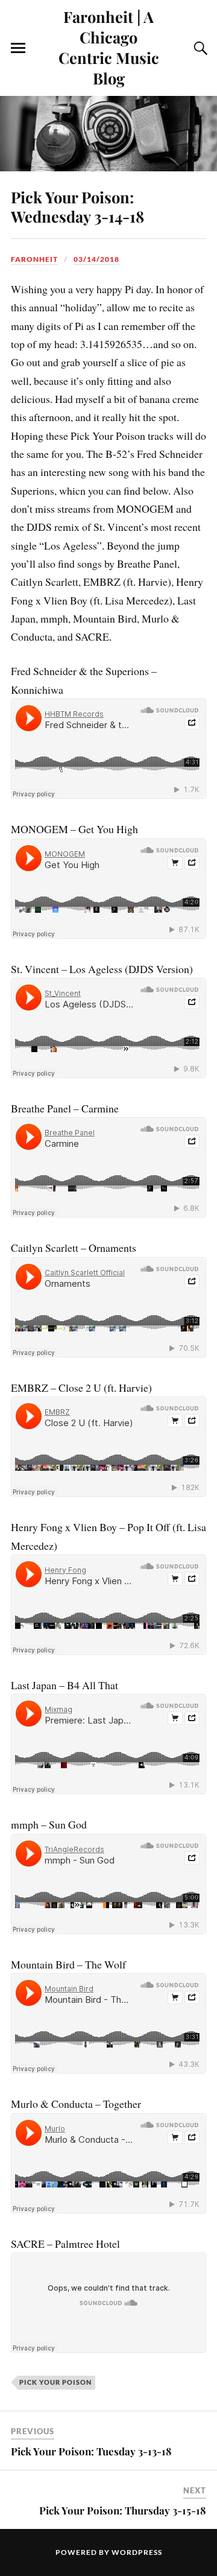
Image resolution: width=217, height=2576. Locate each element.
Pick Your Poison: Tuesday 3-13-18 (91, 2451)
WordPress (137, 2552)
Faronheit (34, 259)
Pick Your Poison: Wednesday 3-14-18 (77, 206)
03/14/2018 (96, 259)
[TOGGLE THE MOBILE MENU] (18, 48)
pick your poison (55, 2382)
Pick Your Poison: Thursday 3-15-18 (123, 2510)
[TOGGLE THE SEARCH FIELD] (199, 48)
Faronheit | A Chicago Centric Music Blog (109, 47)
